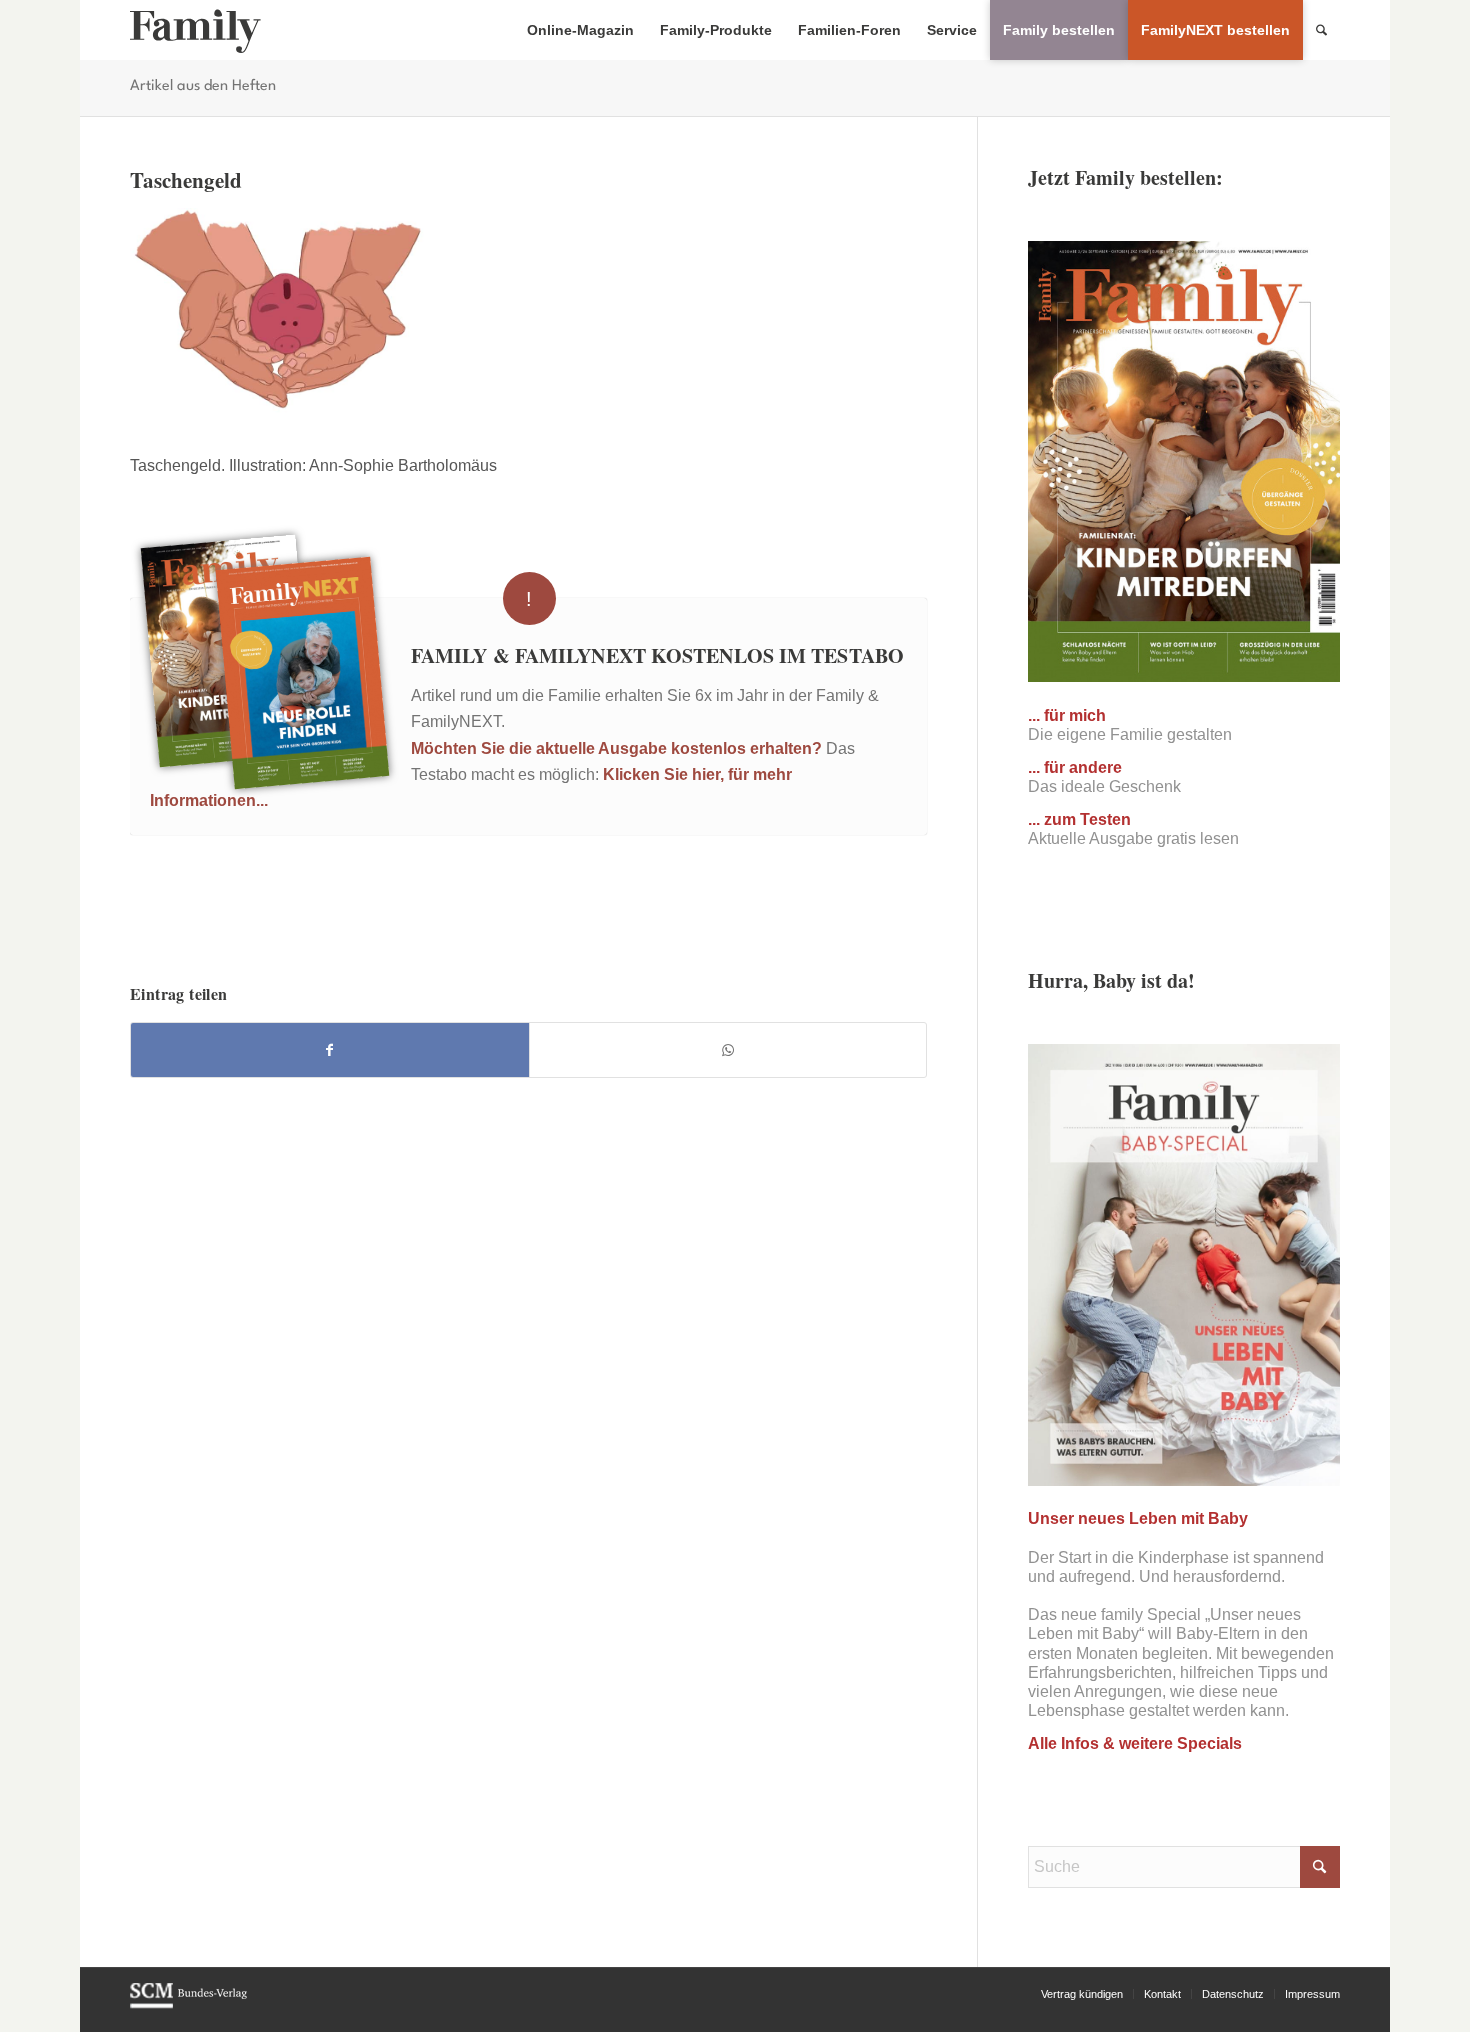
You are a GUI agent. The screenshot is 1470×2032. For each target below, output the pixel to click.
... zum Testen (1079, 819)
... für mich (1067, 715)
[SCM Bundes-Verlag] (188, 2005)
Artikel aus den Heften (203, 86)
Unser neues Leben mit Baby (1138, 1518)
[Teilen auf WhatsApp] (728, 1050)
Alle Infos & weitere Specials (1135, 1743)
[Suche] (1321, 30)
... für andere (1075, 767)
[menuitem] (580, 30)
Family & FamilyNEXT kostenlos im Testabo (657, 655)
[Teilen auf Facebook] (330, 1050)
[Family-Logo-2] (195, 30)
